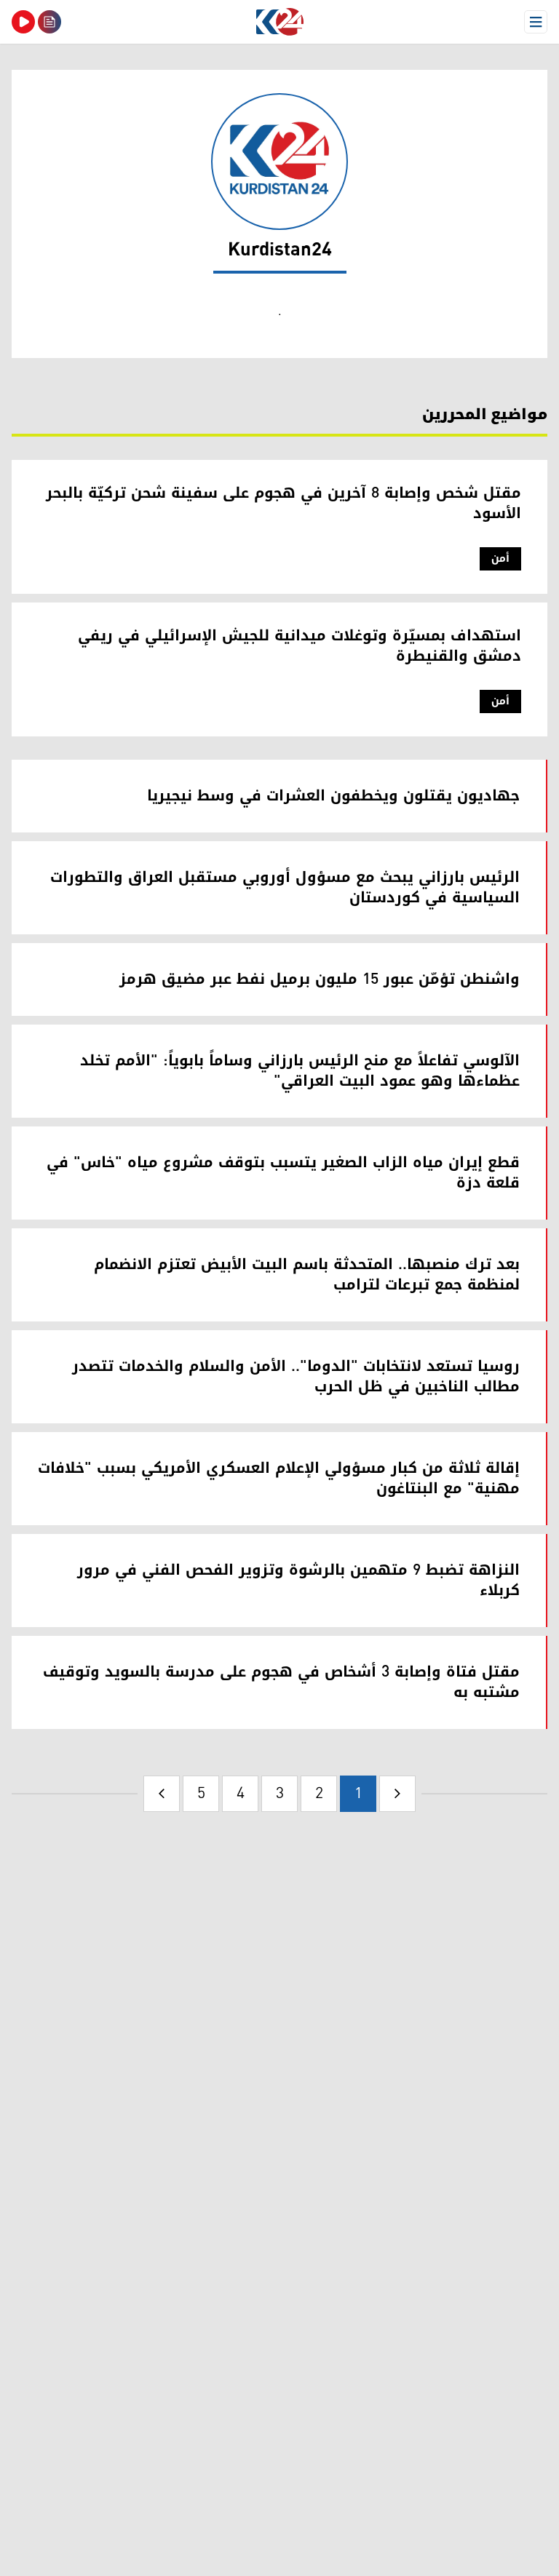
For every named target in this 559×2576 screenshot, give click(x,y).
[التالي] (162, 1794)
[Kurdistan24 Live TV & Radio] (23, 22)
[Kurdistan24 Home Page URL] (279, 22)
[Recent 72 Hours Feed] (49, 22)
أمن (500, 558)
